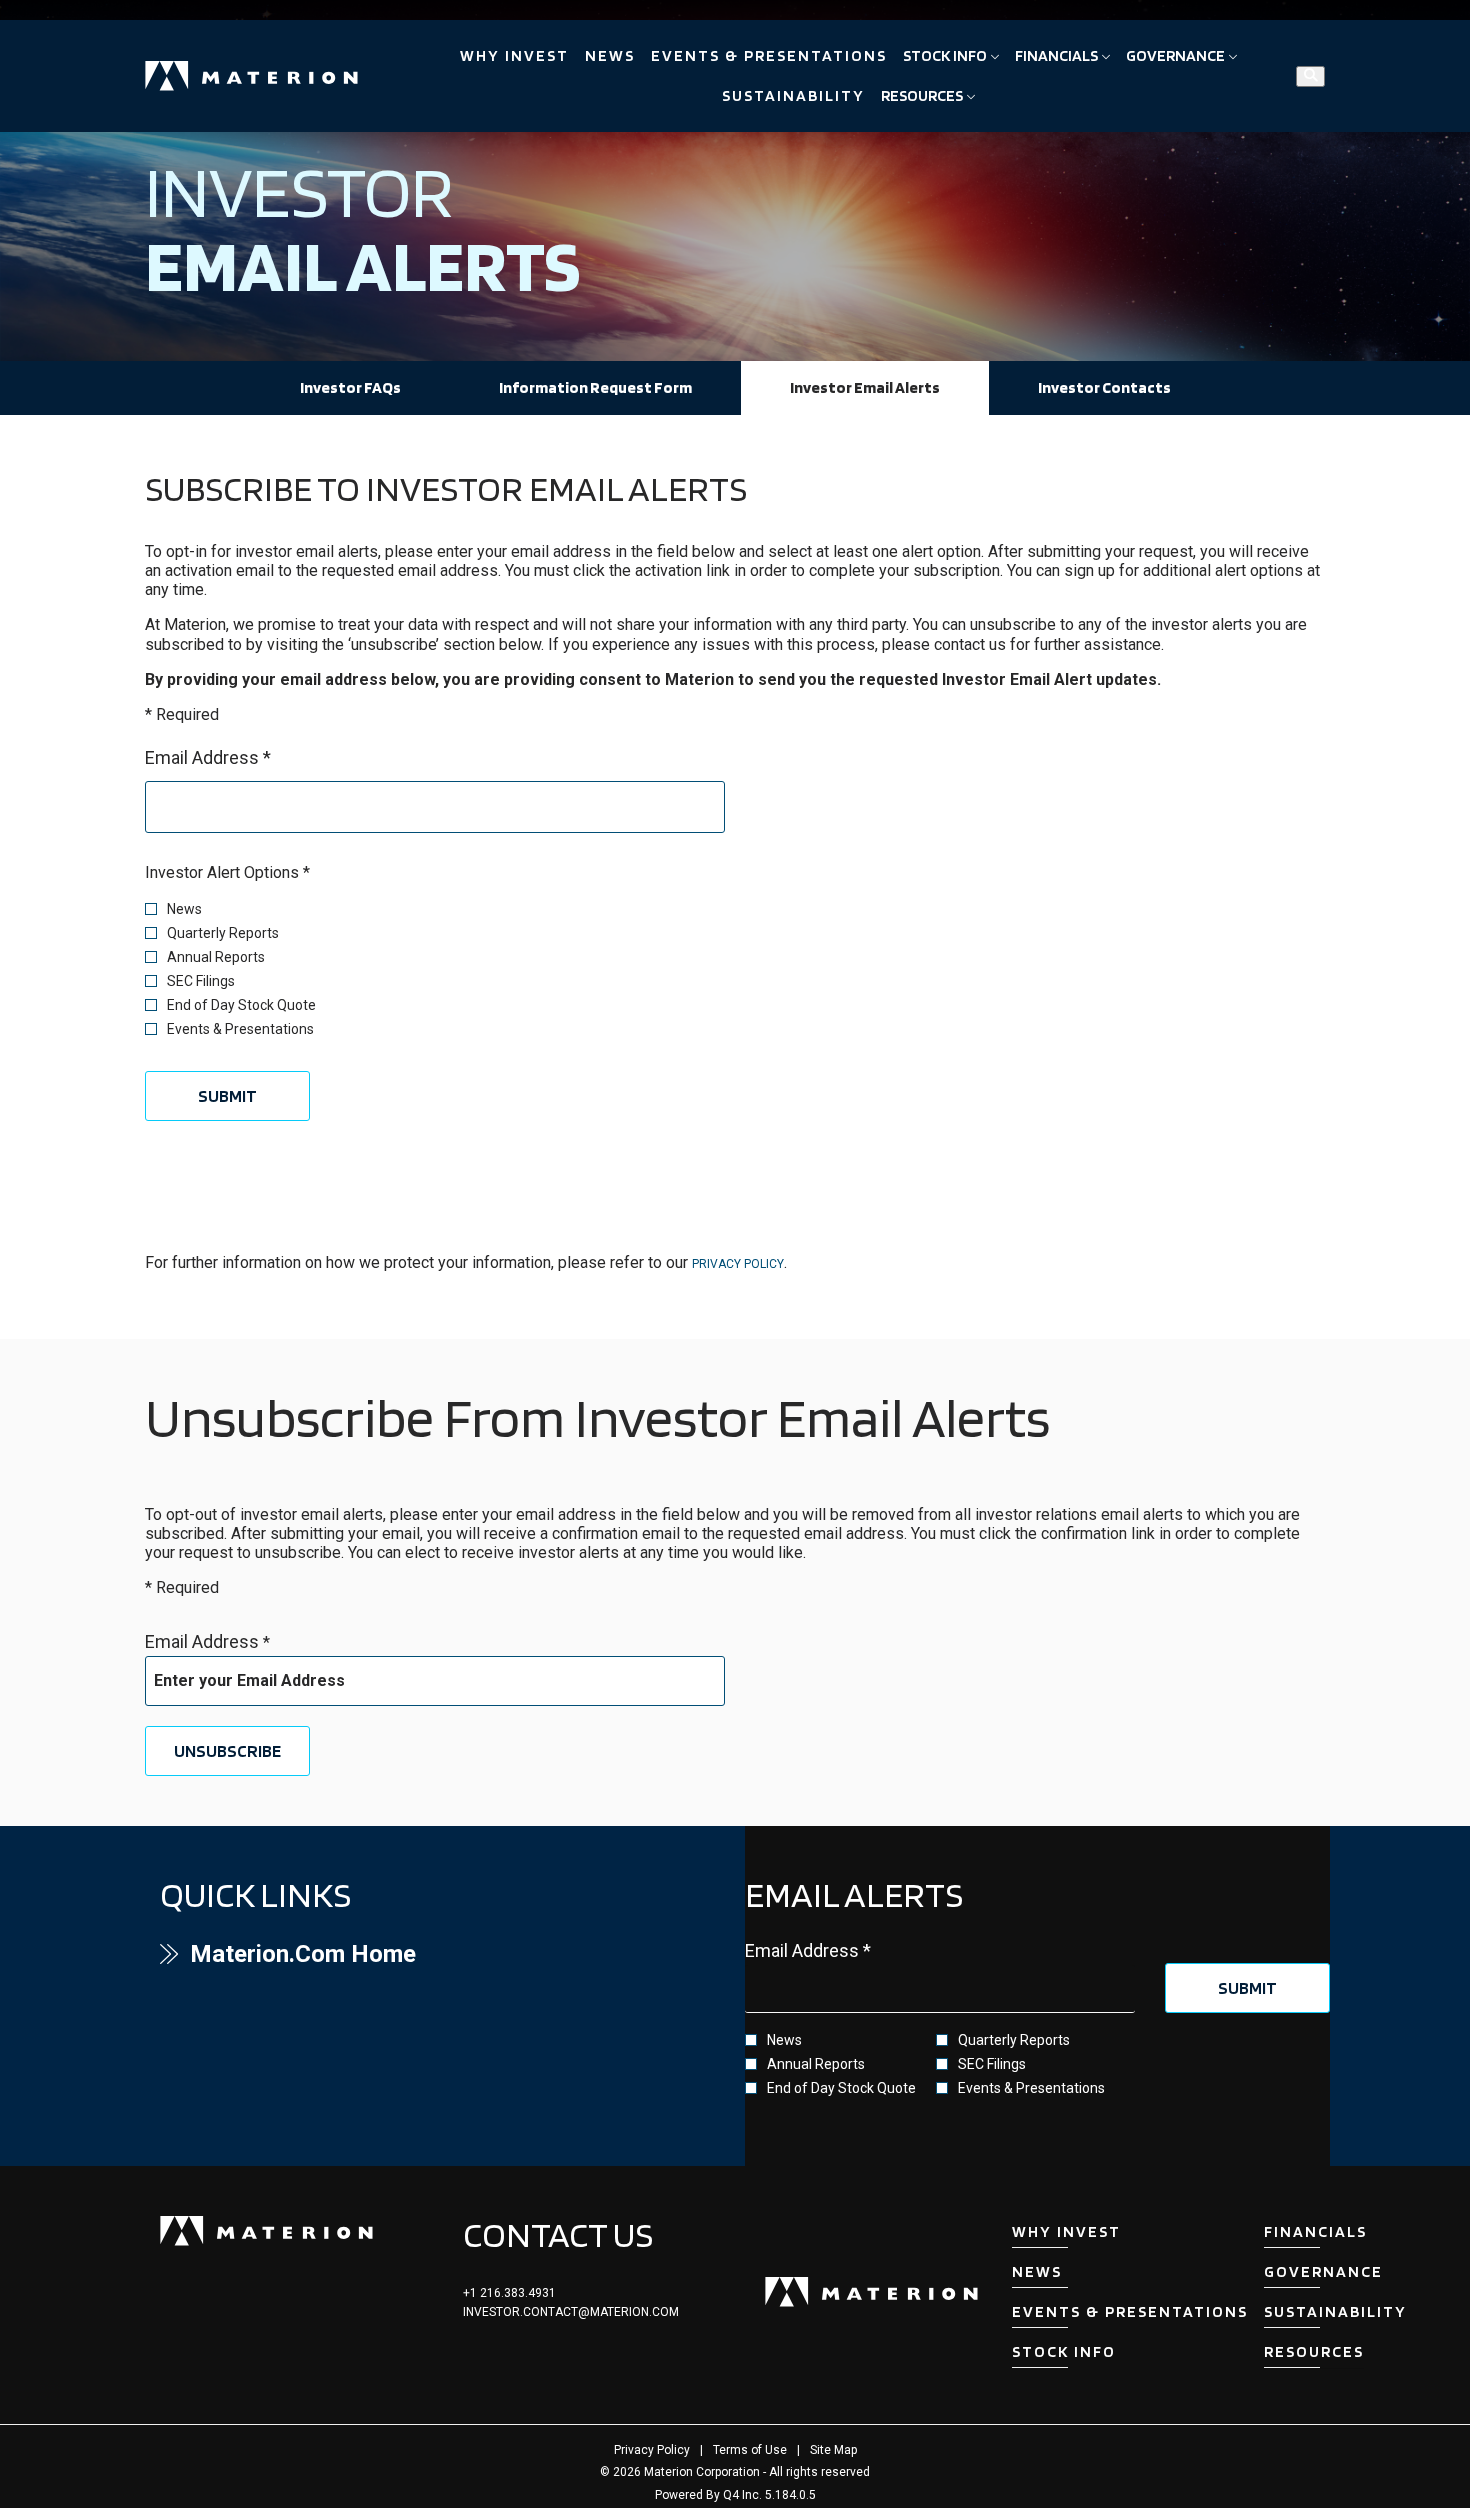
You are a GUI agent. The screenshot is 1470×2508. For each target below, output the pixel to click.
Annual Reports (216, 957)
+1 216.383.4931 (509, 2293)
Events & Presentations (240, 1029)
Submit (227, 1095)
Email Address (202, 1642)
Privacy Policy (738, 1264)
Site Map (833, 2450)
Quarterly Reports (223, 933)
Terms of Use (750, 2450)
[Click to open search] (1310, 76)
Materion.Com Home (346, 1954)
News (184, 909)
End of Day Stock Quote (241, 1005)
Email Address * (243, 757)
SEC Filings (201, 981)
